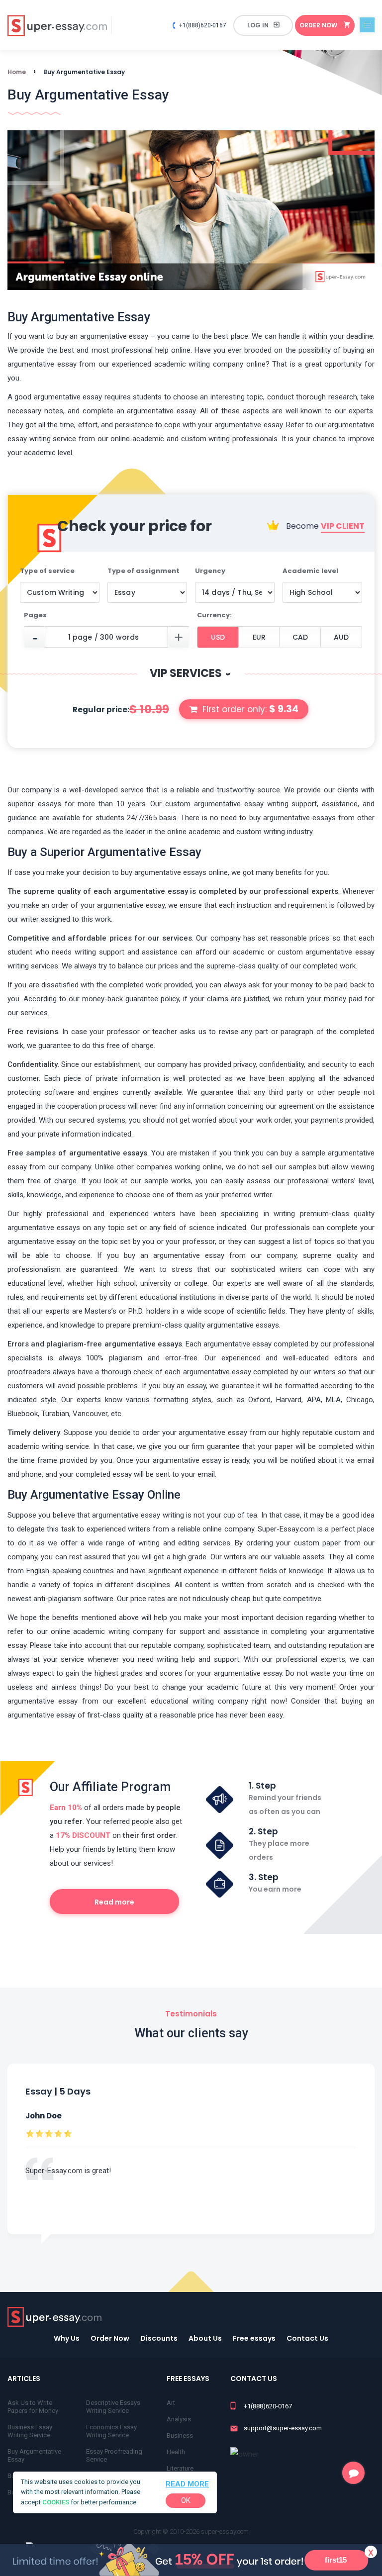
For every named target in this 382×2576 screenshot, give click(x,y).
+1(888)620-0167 (203, 25)
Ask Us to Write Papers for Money (33, 2407)
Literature (180, 2468)
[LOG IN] (263, 25)
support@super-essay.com (283, 2428)
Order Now (110, 2338)
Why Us (67, 2338)
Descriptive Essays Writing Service (113, 2407)
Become (324, 526)
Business (180, 2435)
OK (186, 2500)
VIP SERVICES (191, 673)
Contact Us (307, 2338)
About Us (205, 2338)
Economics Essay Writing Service (111, 2431)
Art (171, 2403)
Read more (187, 2484)
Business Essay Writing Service (30, 2431)
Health (176, 2452)
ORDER (318, 25)
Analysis (179, 2419)
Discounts (159, 2338)
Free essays (254, 2338)
